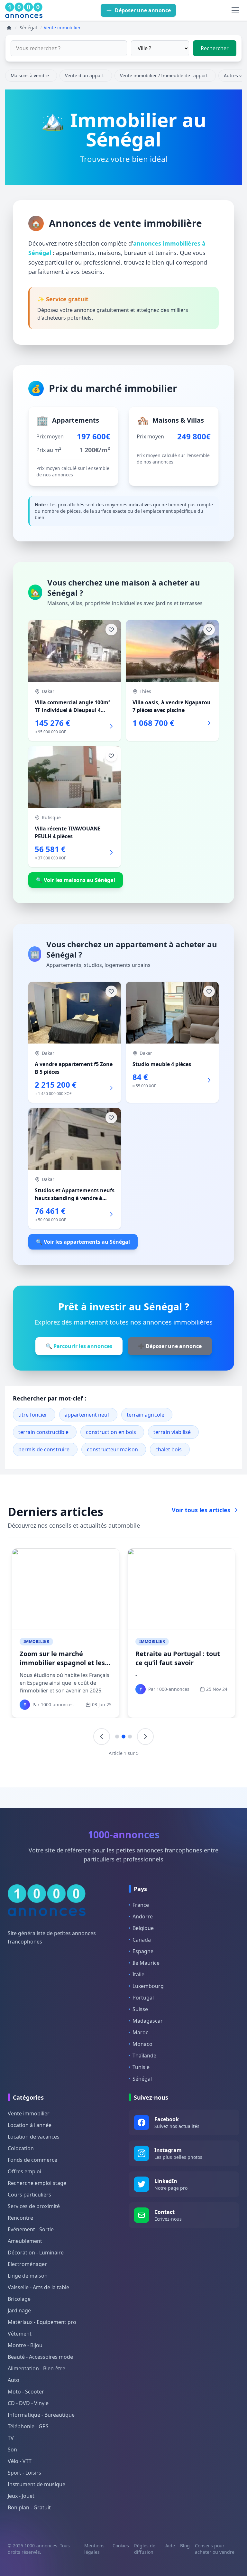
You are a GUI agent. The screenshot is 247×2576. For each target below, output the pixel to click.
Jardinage (19, 2310)
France (141, 1905)
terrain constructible (43, 1432)
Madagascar (148, 2021)
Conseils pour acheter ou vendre (215, 2549)
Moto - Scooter (26, 2392)
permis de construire (44, 1449)
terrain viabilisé (172, 1432)
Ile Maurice (146, 1963)
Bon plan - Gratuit (29, 2507)
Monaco (142, 2044)
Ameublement (25, 2241)
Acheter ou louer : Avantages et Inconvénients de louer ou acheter (64, 1663)
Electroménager (27, 2264)
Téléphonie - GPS (28, 2426)
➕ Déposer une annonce (170, 1346)
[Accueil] (9, 28)
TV (11, 2438)
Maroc (140, 2032)
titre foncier (33, 1415)
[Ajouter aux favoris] (111, 630)
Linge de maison (28, 2276)
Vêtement (20, 2334)
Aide (170, 2546)
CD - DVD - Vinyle (28, 2403)
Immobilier (36, 1641)
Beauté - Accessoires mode (40, 2357)
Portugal (143, 1998)
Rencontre (20, 2218)
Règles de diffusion (145, 2549)
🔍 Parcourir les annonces (79, 1346)
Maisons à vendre (30, 75)
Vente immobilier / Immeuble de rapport (164, 75)
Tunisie (141, 2067)
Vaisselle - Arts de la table (38, 2287)
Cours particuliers (29, 2195)
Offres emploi (24, 2171)
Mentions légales (94, 2549)
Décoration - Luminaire (36, 2253)
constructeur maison (112, 1449)
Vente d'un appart (84, 75)
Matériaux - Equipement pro (42, 2322)
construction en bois (111, 1432)
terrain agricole (146, 1415)
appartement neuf (87, 1415)
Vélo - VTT (20, 2461)
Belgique (143, 1928)
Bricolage (19, 2299)
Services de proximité (34, 2206)
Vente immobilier (29, 2113)
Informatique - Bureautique (41, 2415)
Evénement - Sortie (31, 2229)
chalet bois (169, 1449)
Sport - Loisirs (24, 2473)
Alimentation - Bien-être (37, 2368)
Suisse (140, 2009)
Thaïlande (144, 2056)
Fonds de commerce (32, 2160)
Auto (14, 2380)
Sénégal (142, 2079)
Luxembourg (148, 1986)
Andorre (143, 1916)
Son (12, 2450)
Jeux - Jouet (21, 2496)
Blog (185, 2546)
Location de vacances (34, 2137)
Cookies (121, 2546)
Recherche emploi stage (37, 2183)
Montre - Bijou (25, 2345)
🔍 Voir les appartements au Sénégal (83, 1242)
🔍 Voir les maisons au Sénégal (76, 880)
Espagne (143, 1951)
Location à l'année (30, 2125)
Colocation (21, 2148)
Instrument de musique (37, 2484)
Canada (142, 1940)
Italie (138, 1974)
